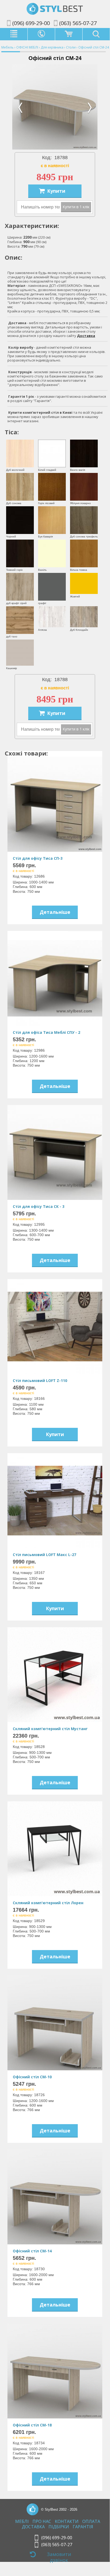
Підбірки (59, 2527)
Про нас (42, 2522)
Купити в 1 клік (76, 207)
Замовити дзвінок (59, 2557)
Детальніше (55, 912)
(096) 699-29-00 (31, 23)
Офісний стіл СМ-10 (32, 2077)
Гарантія (83, 2527)
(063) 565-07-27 (78, 23)
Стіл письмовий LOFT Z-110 (40, 1381)
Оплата (91, 2522)
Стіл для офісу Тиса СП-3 (38, 858)
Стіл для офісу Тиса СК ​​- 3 (39, 1206)
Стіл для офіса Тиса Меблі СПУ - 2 (46, 1032)
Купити (56, 191)
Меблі (22, 2522)
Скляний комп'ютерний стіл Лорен (48, 1903)
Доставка (86, 336)
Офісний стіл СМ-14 (32, 2251)
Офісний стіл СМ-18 (32, 2425)
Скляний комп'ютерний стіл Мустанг (50, 1729)
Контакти (67, 2522)
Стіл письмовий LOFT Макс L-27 (44, 1555)
